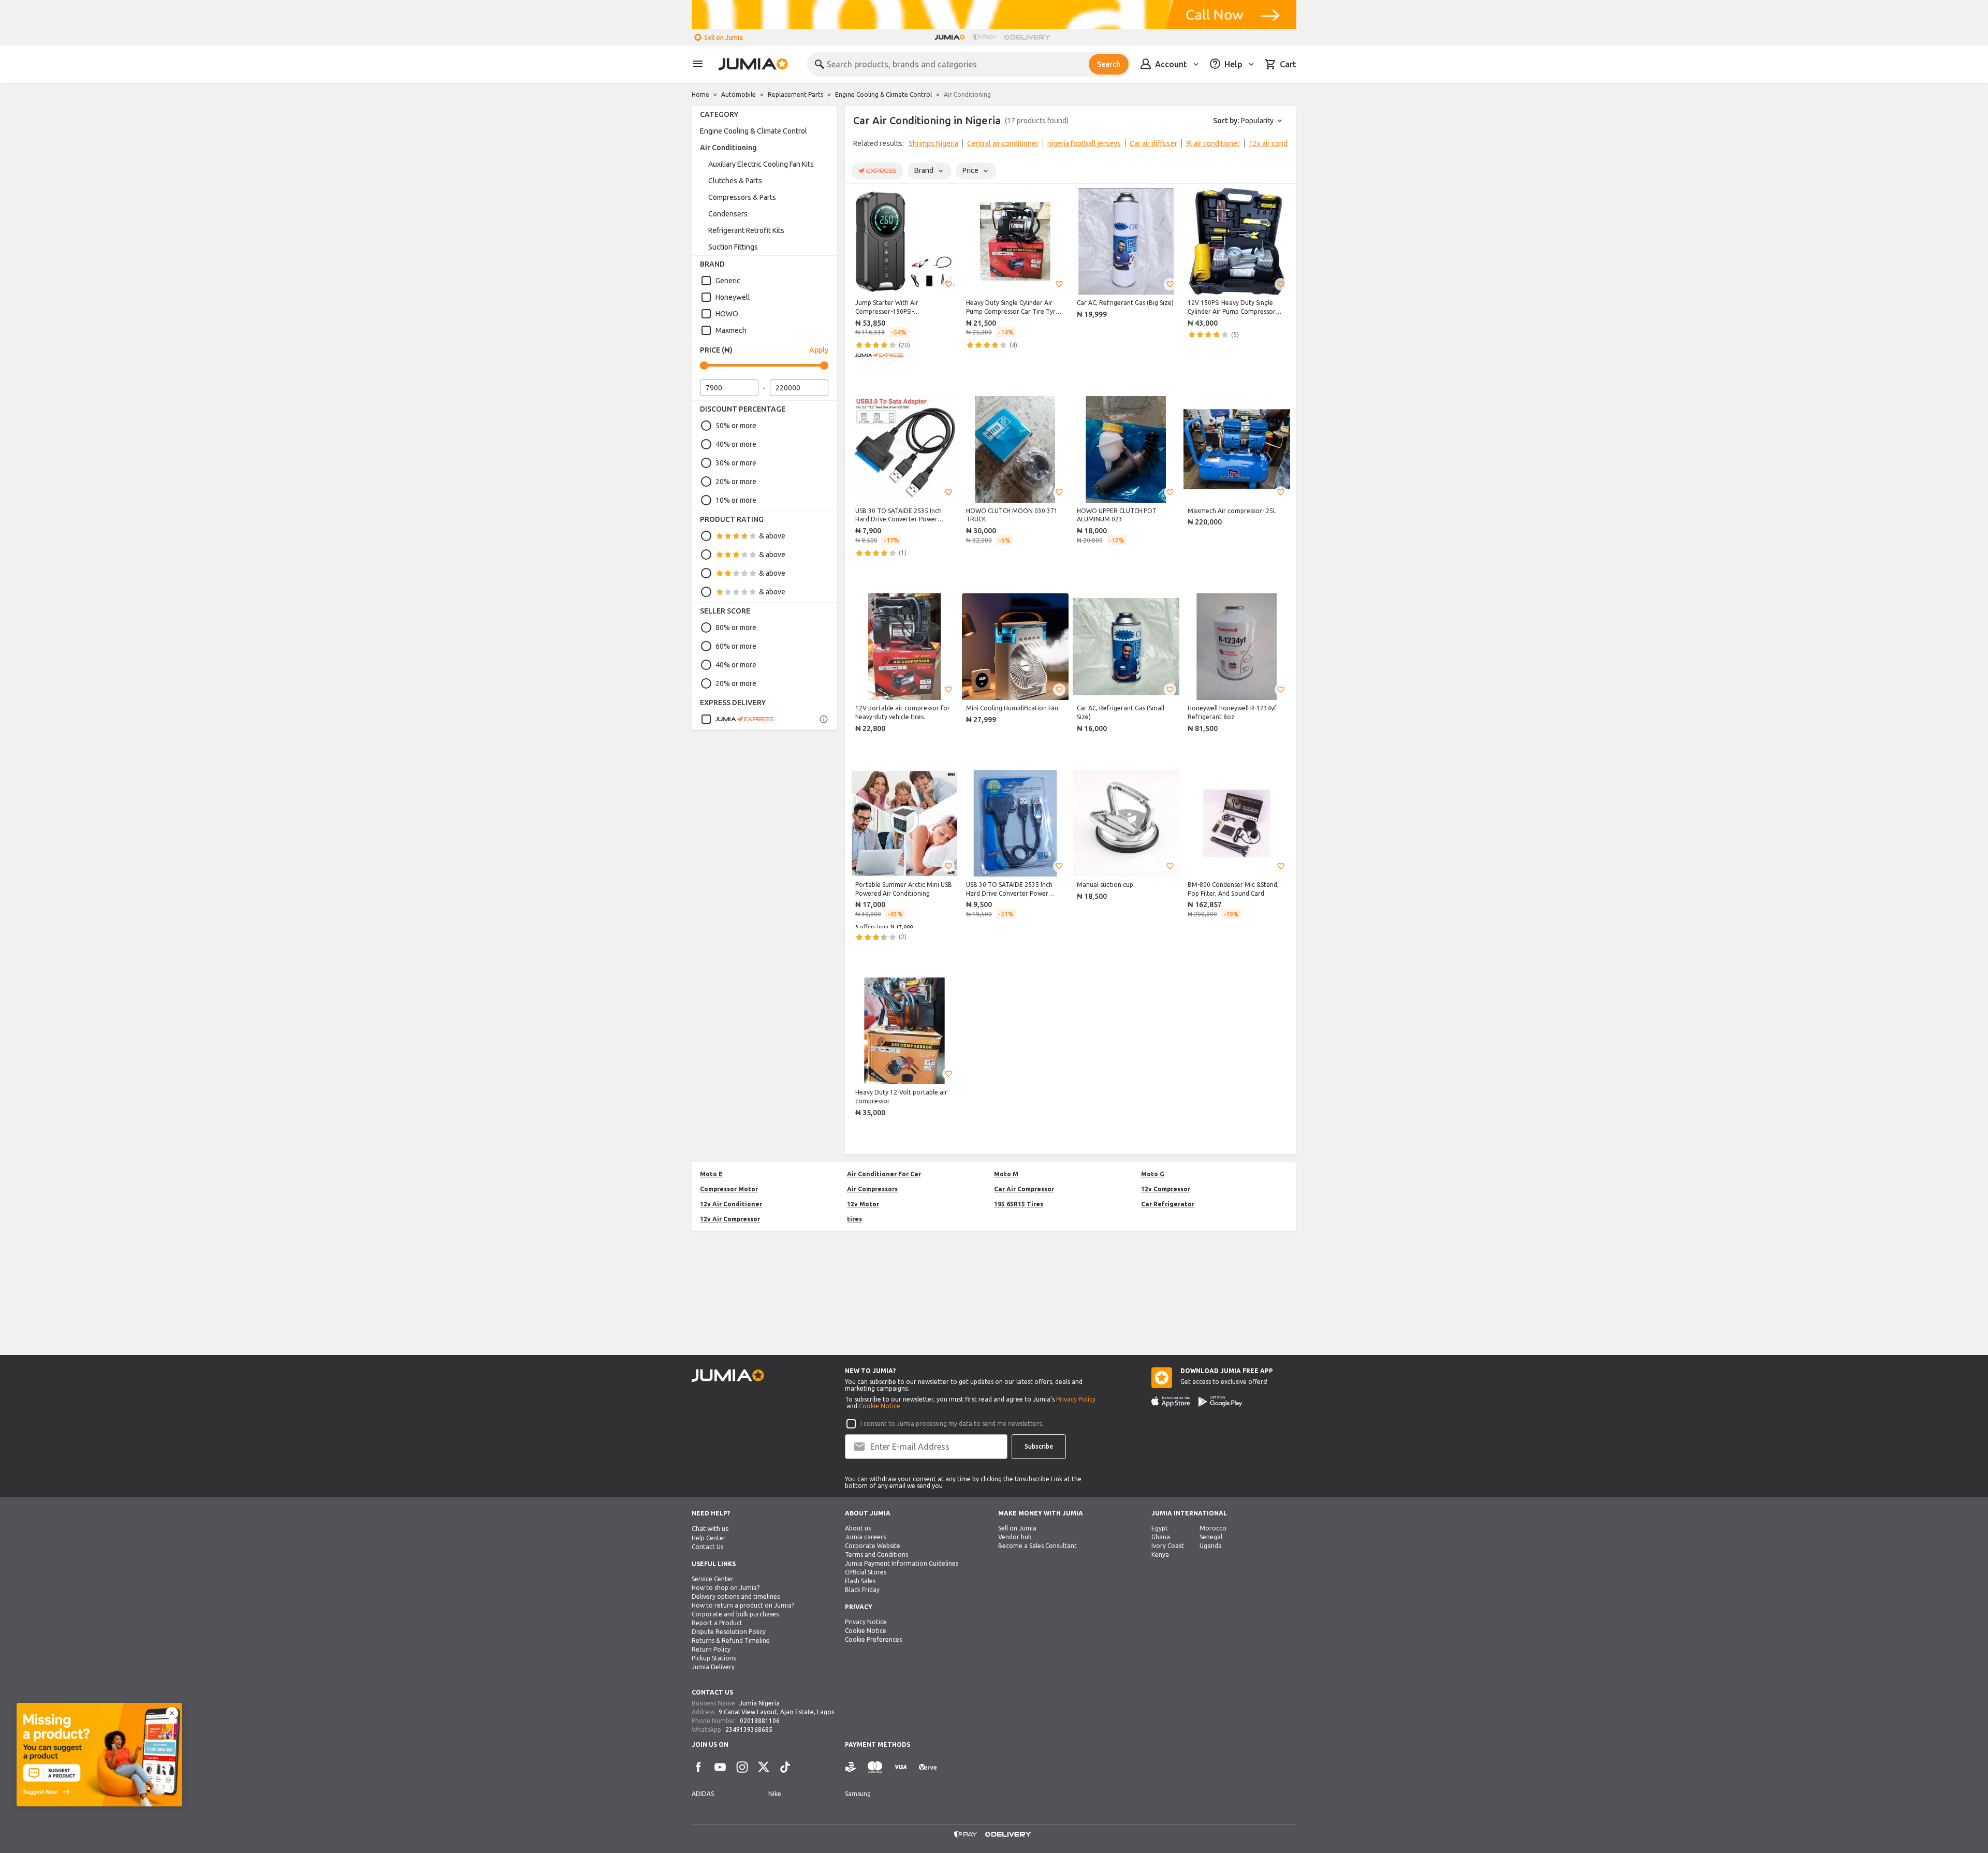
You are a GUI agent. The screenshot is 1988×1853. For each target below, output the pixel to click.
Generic (728, 281)
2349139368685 (749, 1730)
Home (700, 94)
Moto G (1153, 1174)
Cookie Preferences (873, 1639)
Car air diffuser (1153, 143)
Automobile (739, 94)
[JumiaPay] (985, 37)
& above (772, 536)
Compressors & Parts (742, 197)
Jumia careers (865, 1537)
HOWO (727, 314)
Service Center (713, 1579)
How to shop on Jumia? (726, 1588)
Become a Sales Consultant (1037, 1546)
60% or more (736, 646)
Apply (819, 350)
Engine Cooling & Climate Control (883, 94)
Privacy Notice (866, 1622)
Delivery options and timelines (736, 1596)
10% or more (736, 500)
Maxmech (731, 330)
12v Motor (863, 1204)
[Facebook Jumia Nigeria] (698, 1767)
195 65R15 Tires (1019, 1204)
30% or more (736, 463)
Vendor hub (1015, 1537)
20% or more (736, 482)
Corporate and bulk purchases (735, 1614)
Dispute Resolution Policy (729, 1632)
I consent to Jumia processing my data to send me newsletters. (952, 1424)
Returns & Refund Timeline (731, 1640)
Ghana (1161, 1537)
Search (1109, 64)
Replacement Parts (795, 94)
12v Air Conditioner (731, 1204)
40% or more (736, 444)
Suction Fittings (733, 247)
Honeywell (733, 297)
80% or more (736, 628)
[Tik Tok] (785, 1767)
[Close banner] (172, 1713)
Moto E (711, 1174)
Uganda (1211, 1546)
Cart (1288, 64)
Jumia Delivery (713, 1667)
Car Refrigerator (1168, 1204)
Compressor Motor (729, 1189)
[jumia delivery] (1029, 37)
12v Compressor (1166, 1189)
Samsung (858, 1794)
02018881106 (760, 1721)
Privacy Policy (1076, 1399)
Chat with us (710, 1529)
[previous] (859, 145)
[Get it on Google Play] (1220, 1402)
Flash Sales (860, 1581)
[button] (948, 284)
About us (858, 1528)
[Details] (824, 719)
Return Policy (711, 1649)
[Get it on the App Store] (1171, 1402)
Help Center (709, 1538)
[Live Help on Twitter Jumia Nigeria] (764, 1767)
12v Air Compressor (730, 1219)
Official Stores (866, 1572)
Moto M (1006, 1174)
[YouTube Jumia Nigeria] (720, 1767)
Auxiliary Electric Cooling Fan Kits (761, 164)
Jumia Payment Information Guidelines (902, 1563)
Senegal (1211, 1537)
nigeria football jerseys (1084, 143)
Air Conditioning (728, 148)
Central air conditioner (1003, 143)
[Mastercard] (875, 1767)
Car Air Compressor (1024, 1189)
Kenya (1160, 1555)
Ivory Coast (1168, 1546)
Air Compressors (872, 1189)
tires (854, 1219)
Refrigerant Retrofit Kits (746, 230)
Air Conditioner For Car (884, 1174)
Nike (775, 1794)
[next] (1282, 145)
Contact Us (707, 1547)
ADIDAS (703, 1794)
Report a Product (717, 1623)
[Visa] (901, 1767)
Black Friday (862, 1590)
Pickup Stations (714, 1658)
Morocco (1213, 1528)
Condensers (728, 214)
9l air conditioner (1213, 143)
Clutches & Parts (735, 181)
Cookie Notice (880, 1406)
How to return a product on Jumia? (743, 1605)
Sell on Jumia (723, 38)
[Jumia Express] (737, 719)
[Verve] (928, 1767)
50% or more (736, 426)
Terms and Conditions (876, 1555)
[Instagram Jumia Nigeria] (742, 1767)
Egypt (1160, 1528)
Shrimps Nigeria (933, 143)
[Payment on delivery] (851, 1767)
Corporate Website (873, 1546)
